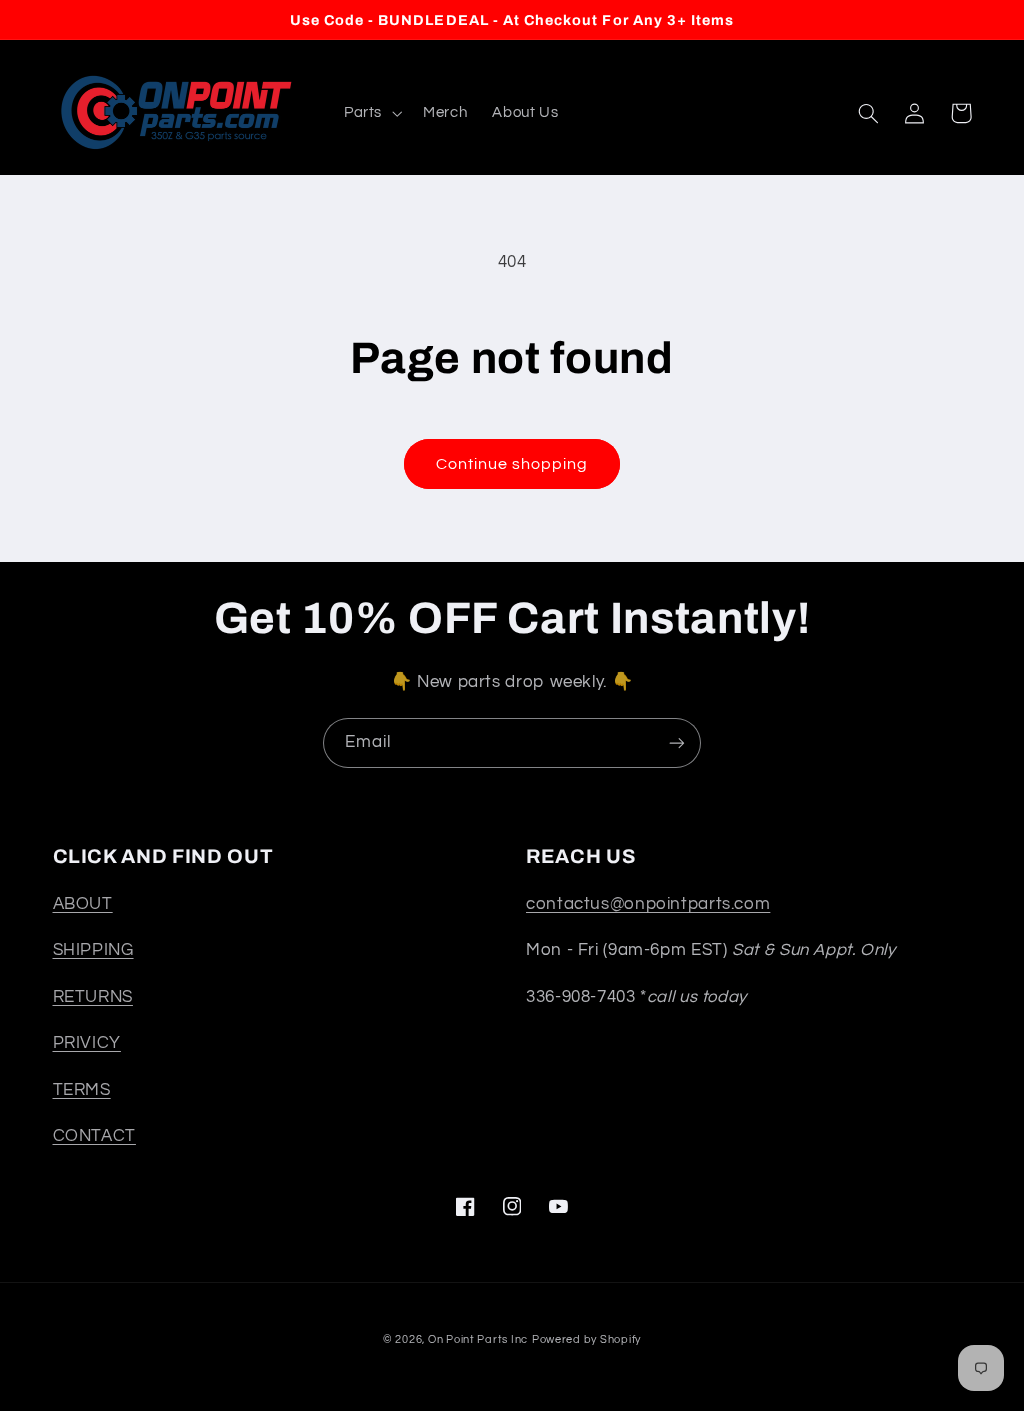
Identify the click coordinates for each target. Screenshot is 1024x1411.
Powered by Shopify (586, 1339)
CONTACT (94, 1136)
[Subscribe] (677, 742)
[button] (370, 113)
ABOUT (83, 904)
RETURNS (93, 997)
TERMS (82, 1090)
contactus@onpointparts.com (648, 904)
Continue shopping (512, 464)
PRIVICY (87, 1043)
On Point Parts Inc (478, 1339)
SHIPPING (93, 950)
